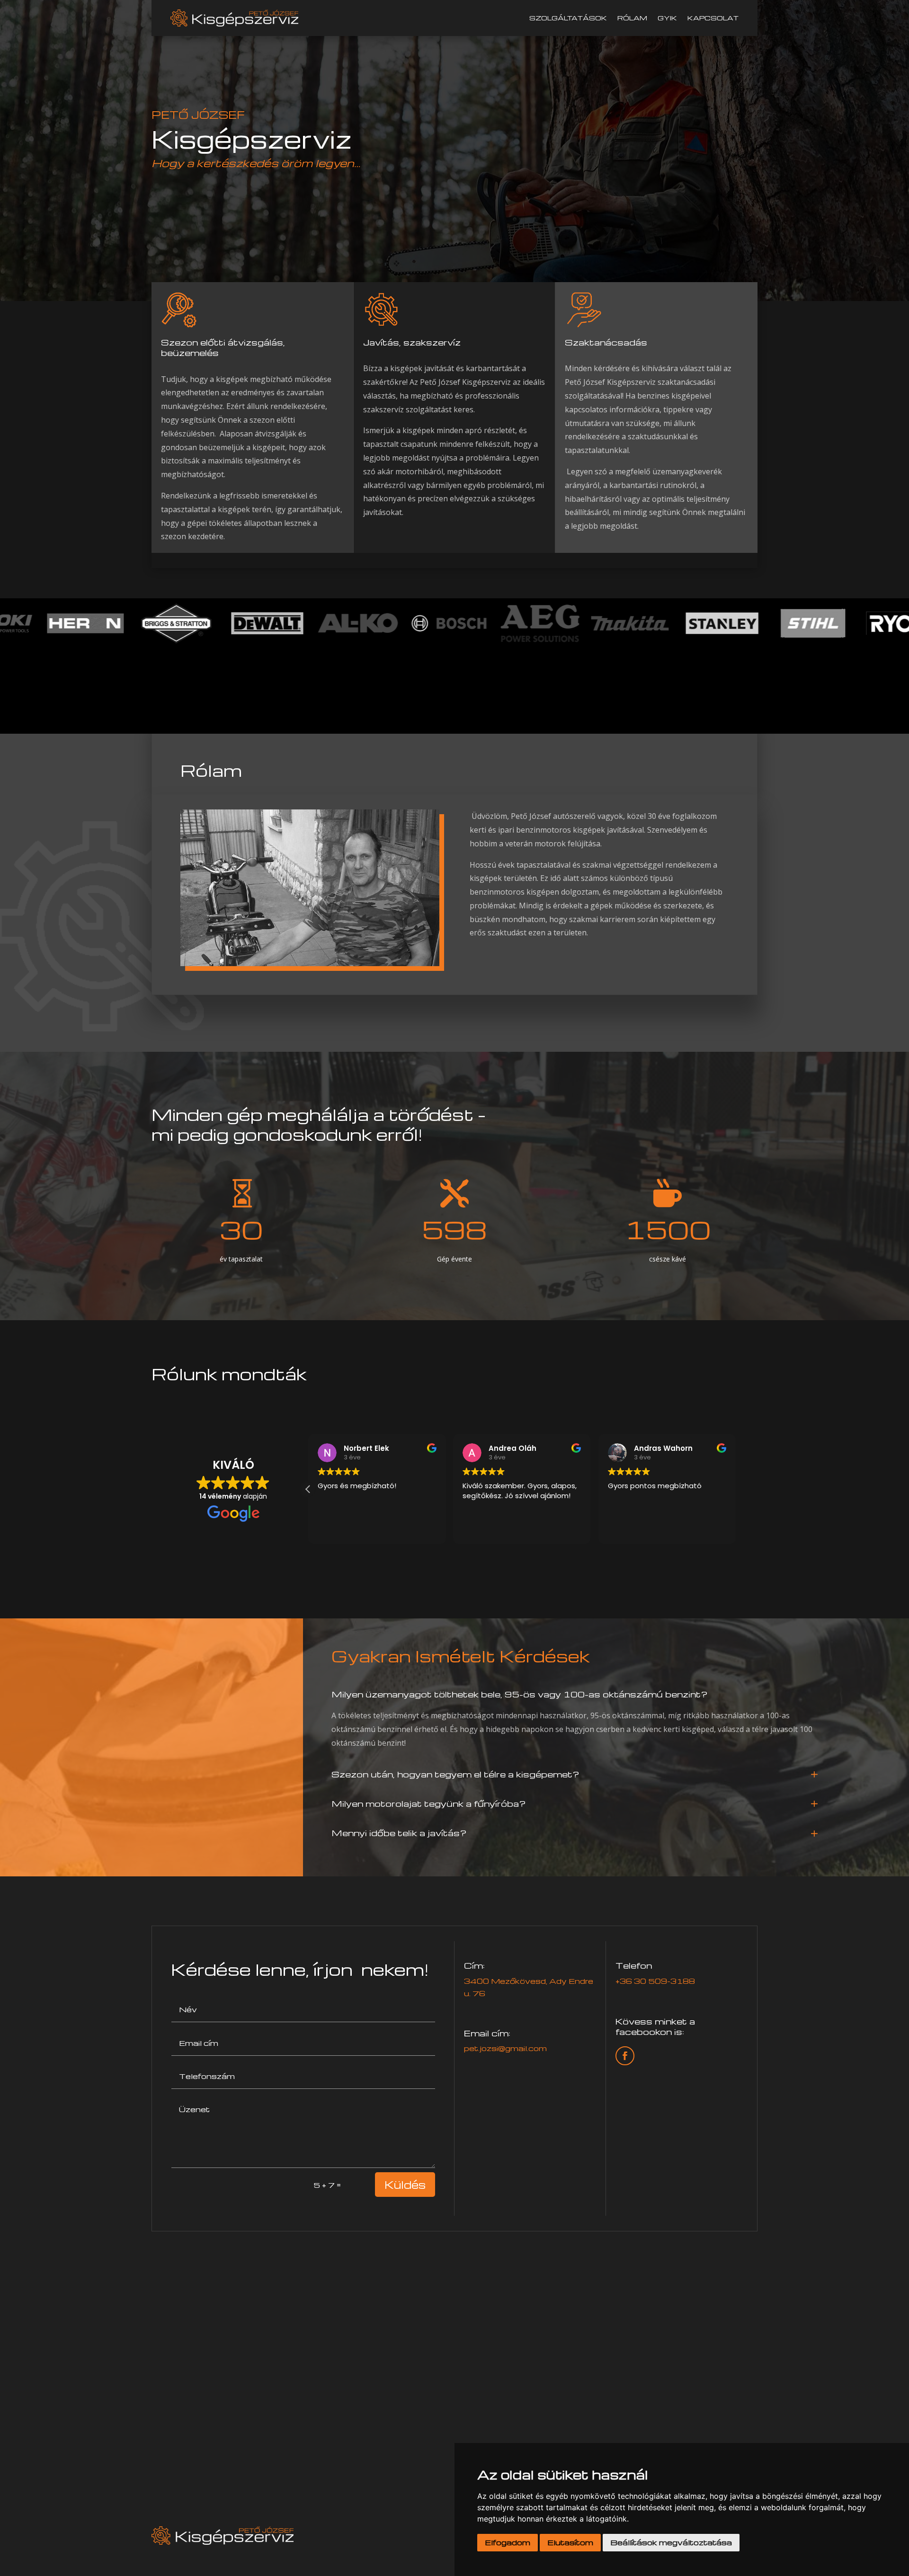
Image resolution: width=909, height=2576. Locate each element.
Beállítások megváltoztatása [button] (671, 2542)
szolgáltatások (568, 18)
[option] (49, 623)
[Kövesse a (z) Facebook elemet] (625, 2056)
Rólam (632, 18)
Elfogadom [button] (508, 2542)
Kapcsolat (713, 18)
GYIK (667, 18)
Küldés (405, 2185)
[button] (736, 1489)
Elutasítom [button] (570, 2542)
